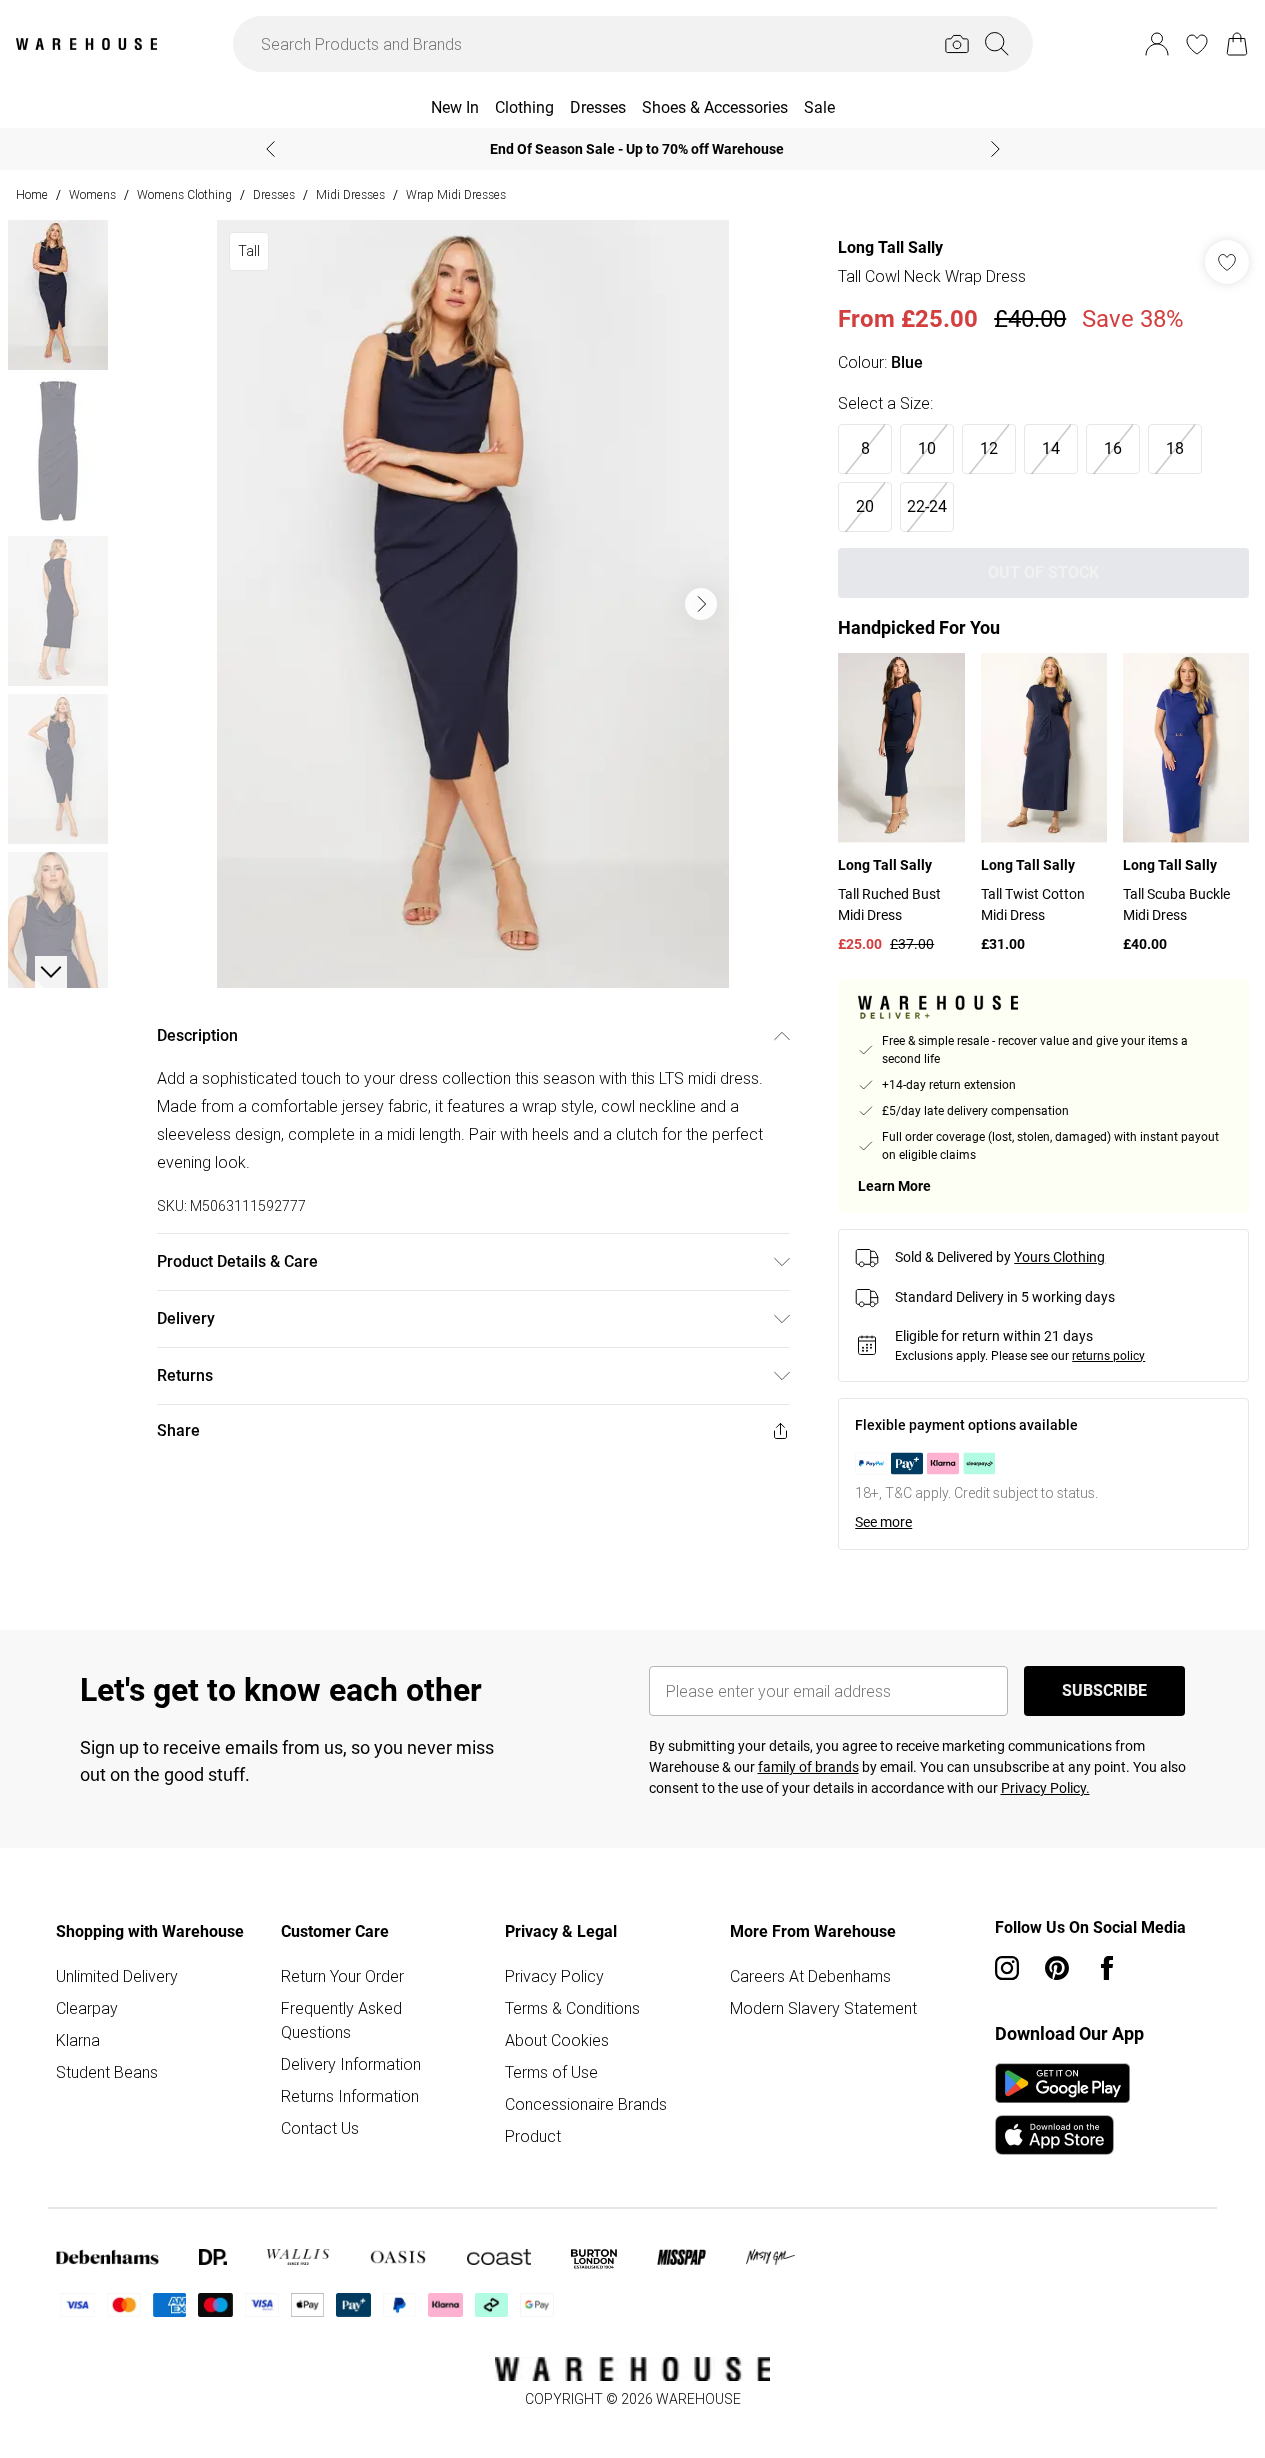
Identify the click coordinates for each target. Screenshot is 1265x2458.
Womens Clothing (184, 194)
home (32, 194)
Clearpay (87, 2008)
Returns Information (350, 2096)
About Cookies (557, 2040)
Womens (92, 194)
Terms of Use (551, 2072)
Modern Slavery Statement (823, 2008)
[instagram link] (1007, 1968)
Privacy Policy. (1045, 1788)
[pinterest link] (1057, 1968)
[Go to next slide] (701, 604)
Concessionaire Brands (586, 2104)
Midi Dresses (350, 194)
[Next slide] (995, 149)
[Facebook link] (1107, 1968)
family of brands (808, 1767)
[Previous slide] (270, 149)
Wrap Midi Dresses (456, 194)
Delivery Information (351, 2064)
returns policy (1108, 1356)
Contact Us (320, 2128)
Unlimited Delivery (117, 1976)
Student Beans (107, 2072)
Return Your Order (342, 1976)
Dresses (274, 194)
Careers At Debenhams (810, 1976)
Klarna (78, 2040)
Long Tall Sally (890, 247)
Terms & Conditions (572, 2008)
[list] (473, 604)
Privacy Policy (554, 1976)
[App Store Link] (1062, 2109)
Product (533, 2136)
